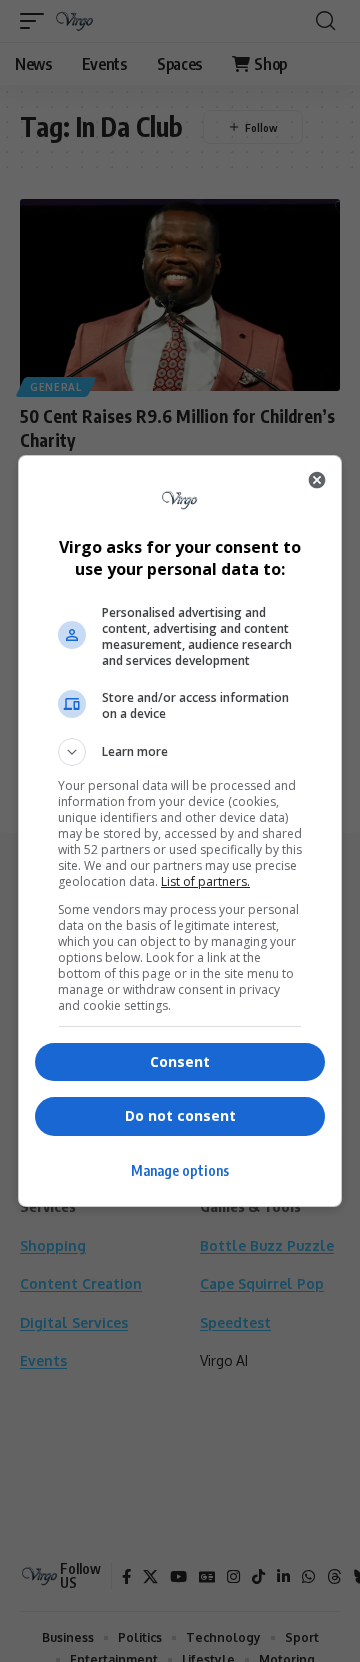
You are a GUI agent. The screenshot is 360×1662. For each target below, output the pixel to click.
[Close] (317, 480)
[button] (180, 752)
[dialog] (180, 831)
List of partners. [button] (205, 881)
